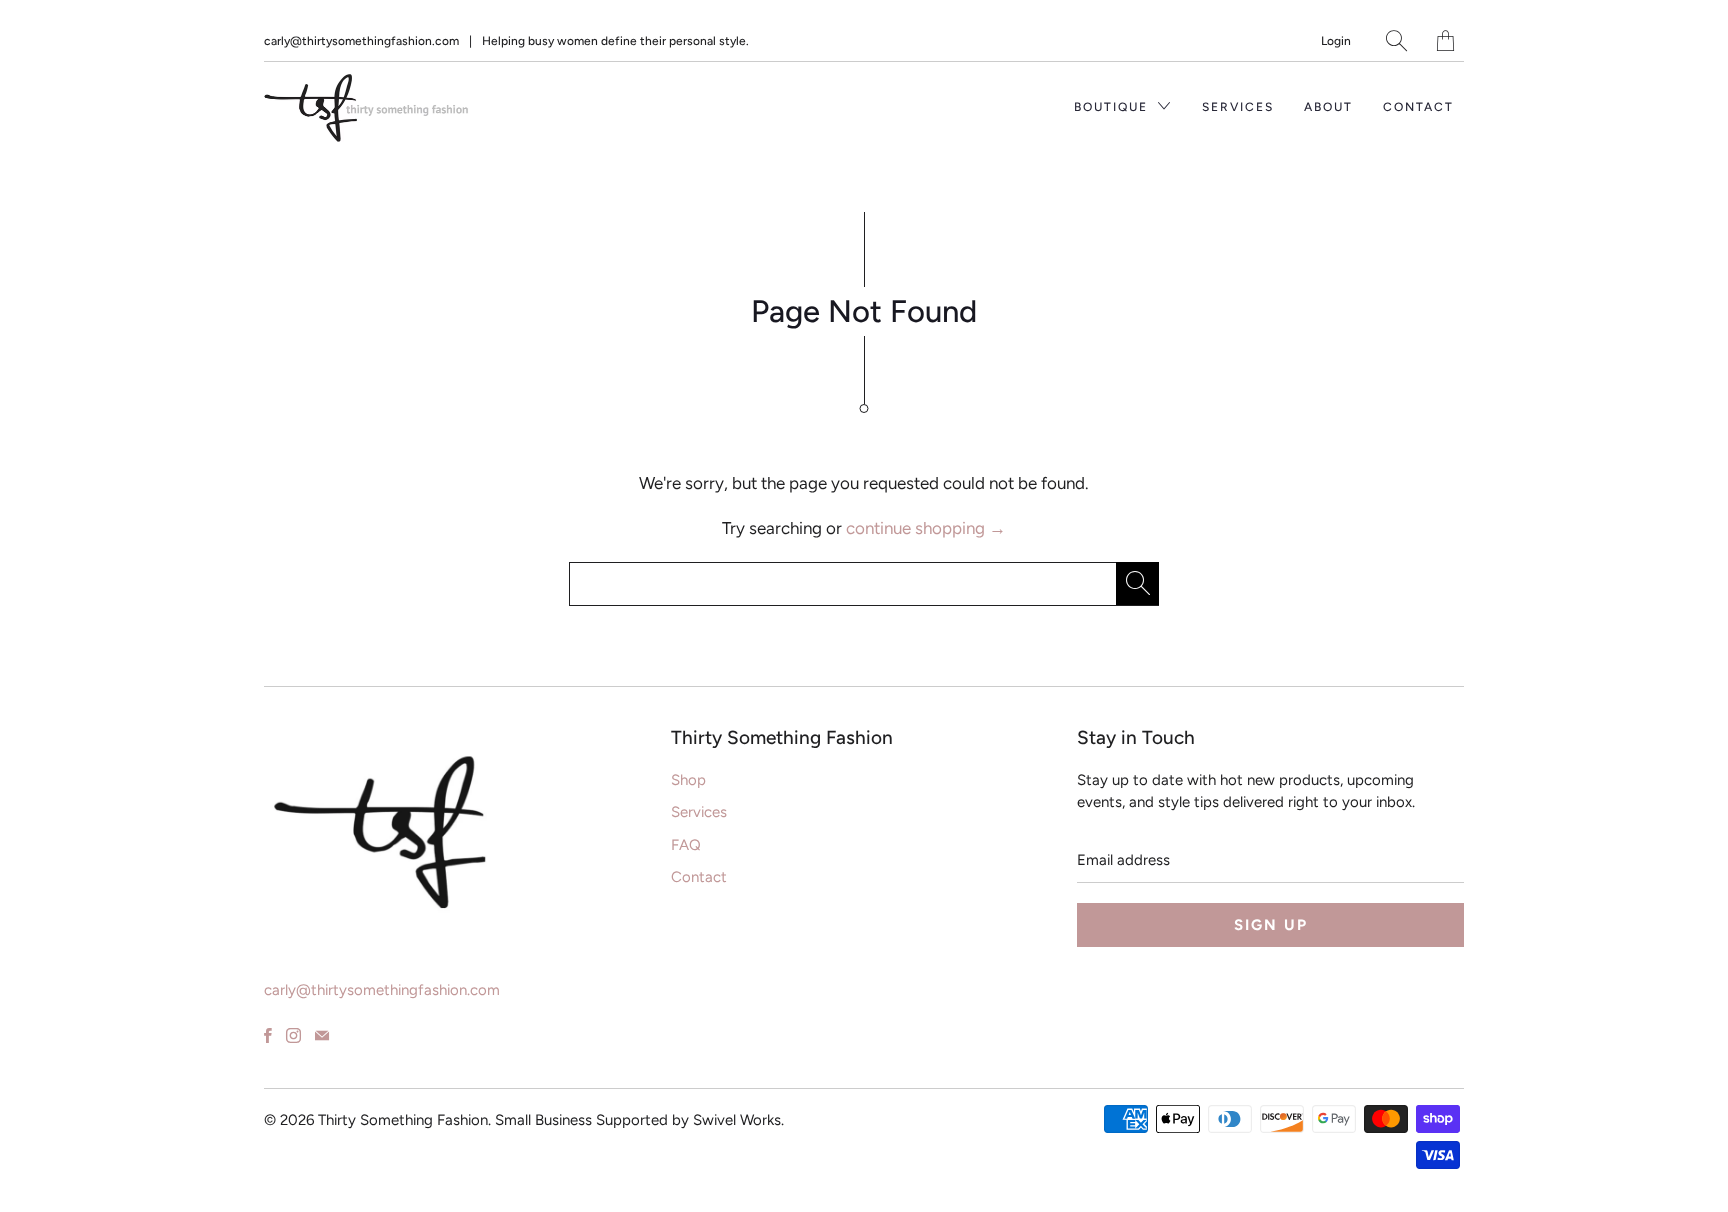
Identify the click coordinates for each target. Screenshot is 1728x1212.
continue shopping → (926, 528)
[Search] (1396, 40)
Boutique (1113, 107)
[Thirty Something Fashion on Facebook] (268, 1035)
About (1328, 107)
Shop (688, 780)
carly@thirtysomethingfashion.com (361, 41)
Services (1238, 107)
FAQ (686, 845)
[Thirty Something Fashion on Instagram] (293, 1035)
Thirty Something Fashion (403, 1120)
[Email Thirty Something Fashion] (322, 1035)
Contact (1418, 107)
